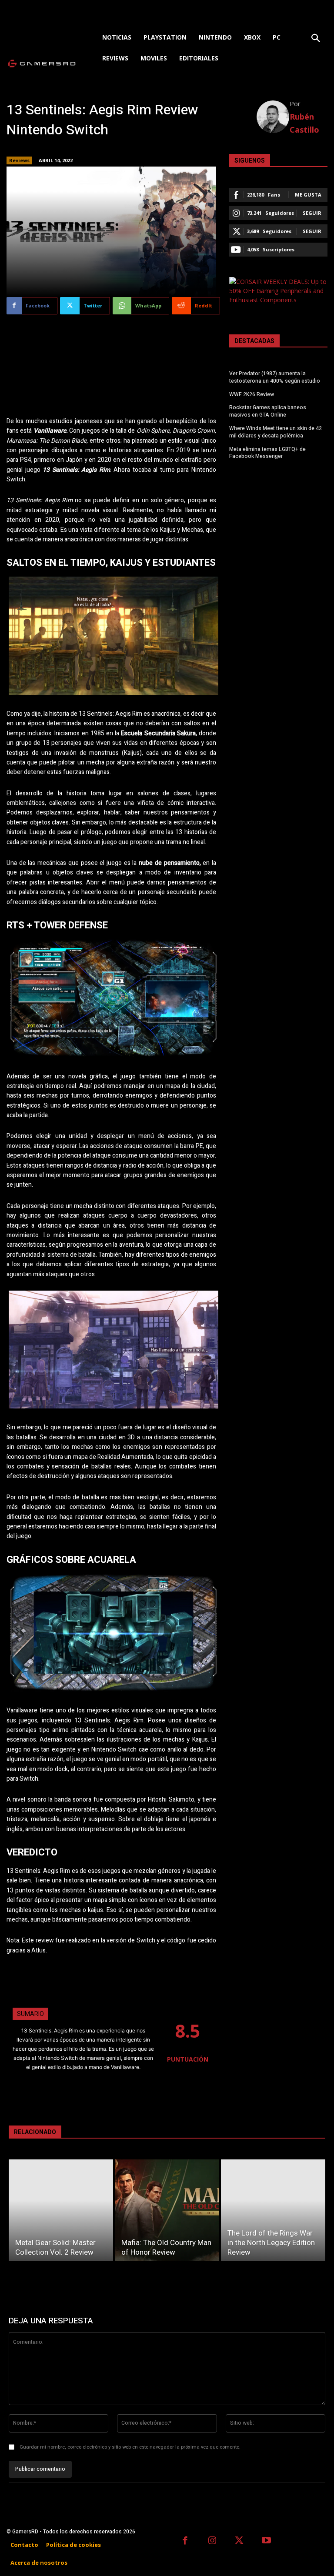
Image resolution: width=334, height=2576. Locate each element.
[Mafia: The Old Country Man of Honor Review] (167, 2210)
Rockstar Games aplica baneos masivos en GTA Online (268, 411)
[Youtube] (267, 2541)
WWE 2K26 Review (252, 394)
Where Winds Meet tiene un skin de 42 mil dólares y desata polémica (276, 432)
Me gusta (308, 195)
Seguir (312, 213)
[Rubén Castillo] (273, 117)
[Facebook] (185, 2541)
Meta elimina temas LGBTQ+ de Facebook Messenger (267, 453)
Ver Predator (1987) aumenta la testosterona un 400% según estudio (275, 377)
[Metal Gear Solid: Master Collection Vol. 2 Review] (61, 2210)
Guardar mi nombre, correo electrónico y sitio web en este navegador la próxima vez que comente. (130, 2447)
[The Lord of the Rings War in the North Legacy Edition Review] (273, 2210)
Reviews (19, 160)
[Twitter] (239, 2541)
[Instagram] (212, 2541)
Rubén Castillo (304, 123)
